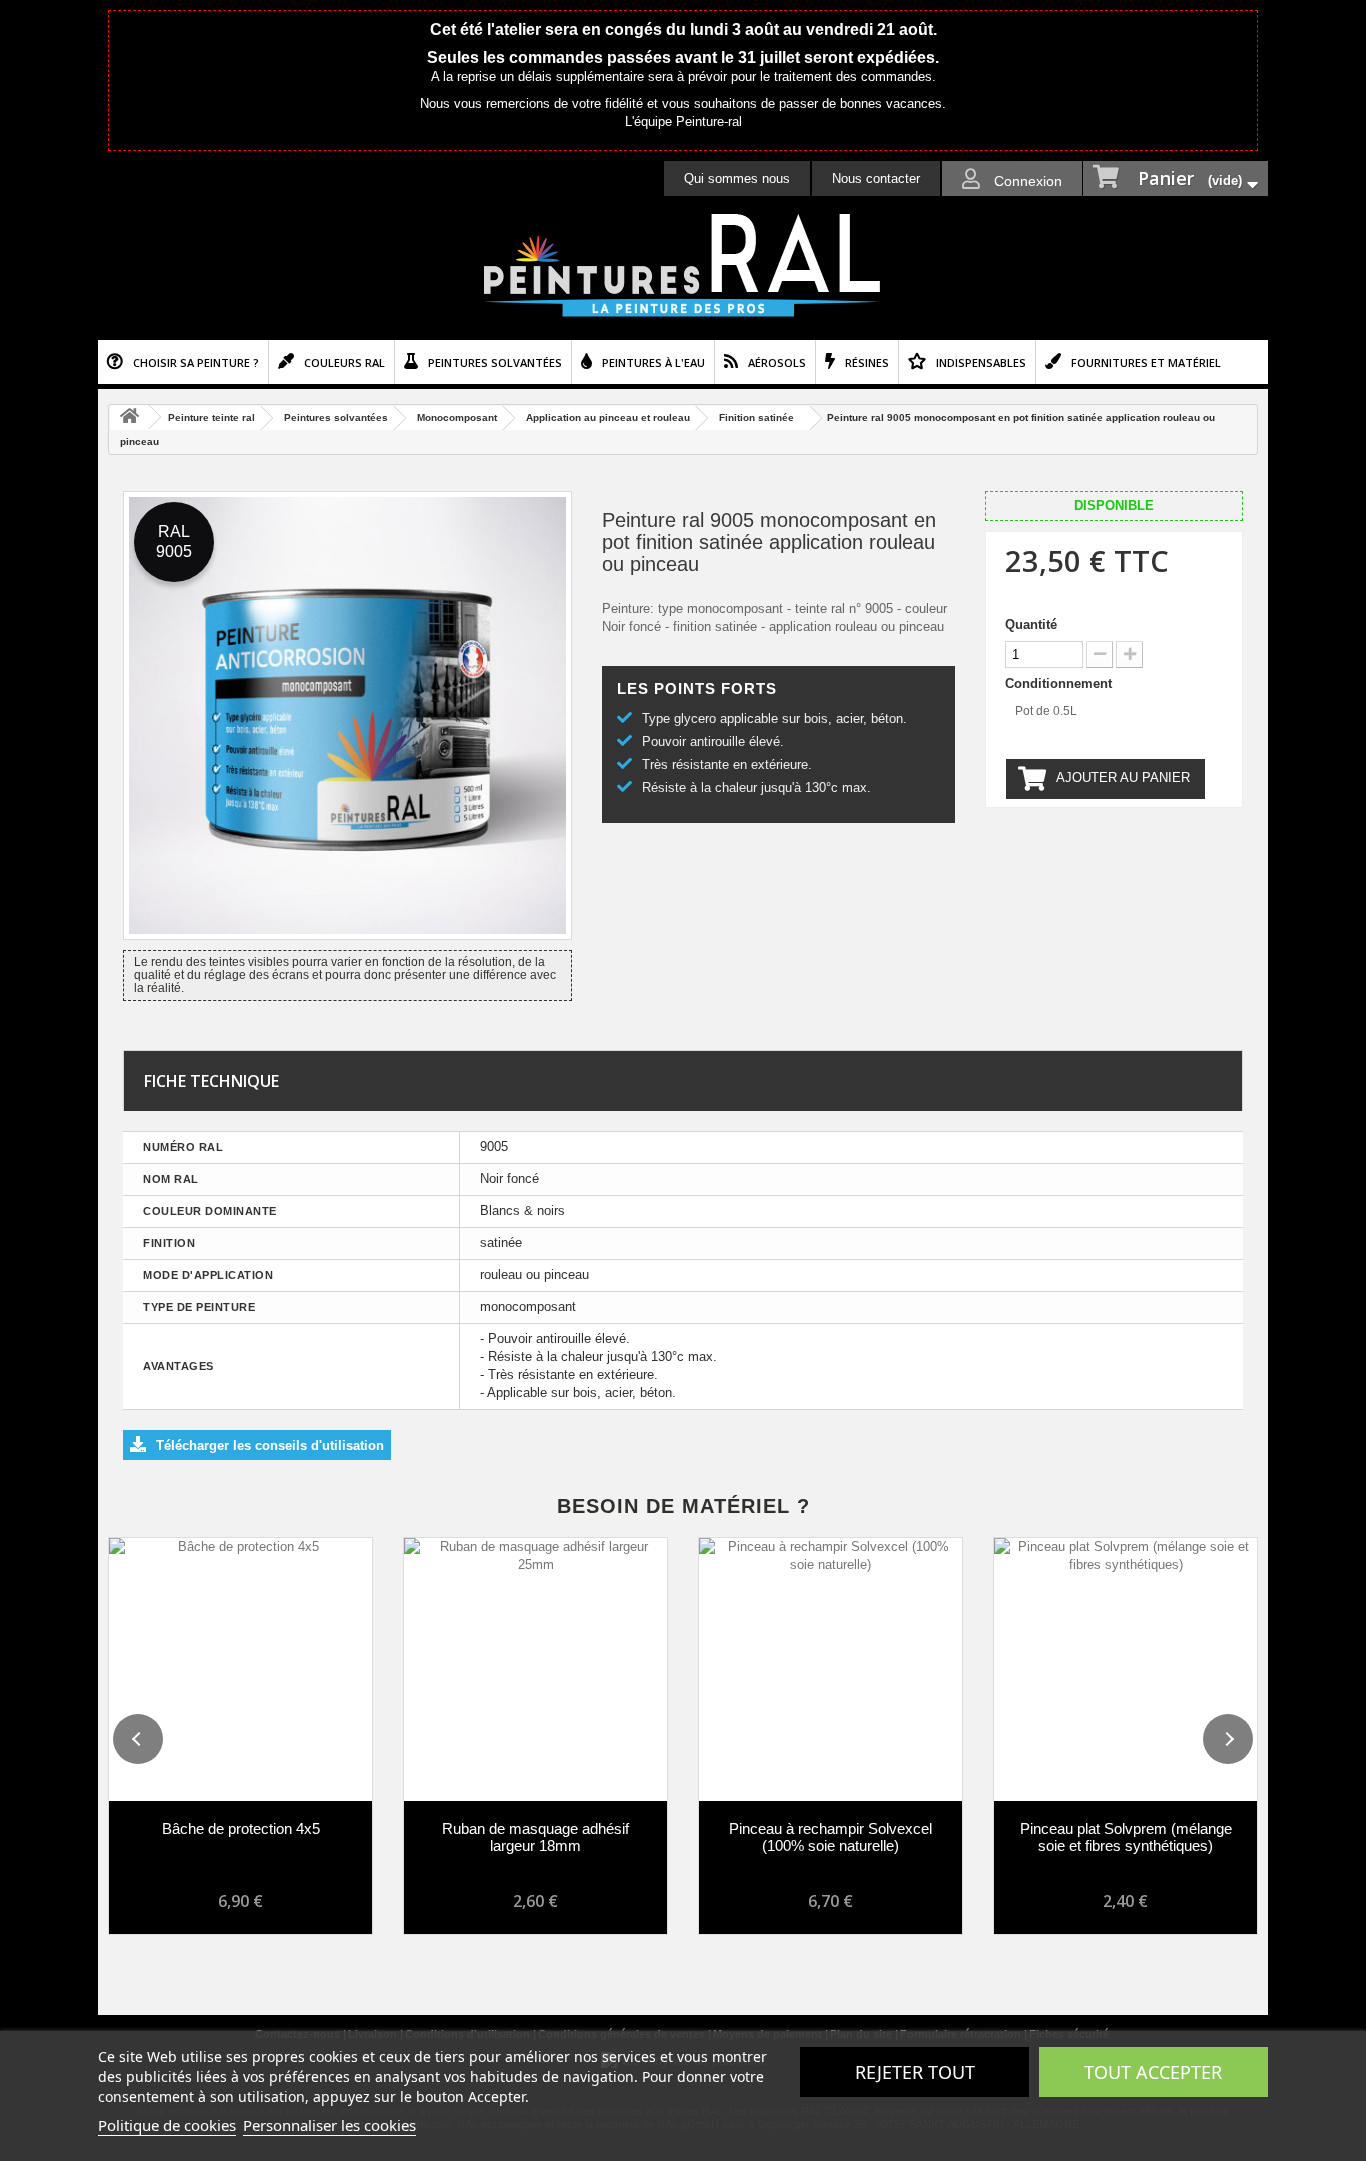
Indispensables (981, 362)
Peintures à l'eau (653, 362)
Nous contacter (876, 178)
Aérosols (777, 362)
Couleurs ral (344, 362)
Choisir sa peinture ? (196, 362)
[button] (138, 1739)
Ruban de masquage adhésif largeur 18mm (535, 1837)
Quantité (1031, 624)
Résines (867, 362)
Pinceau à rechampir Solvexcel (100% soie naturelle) (830, 1837)
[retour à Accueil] (129, 417)
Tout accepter (1153, 2072)
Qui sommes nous (737, 178)
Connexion (1026, 181)
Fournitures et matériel (1146, 362)
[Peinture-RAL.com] (683, 266)
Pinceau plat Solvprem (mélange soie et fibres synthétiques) (1126, 1837)
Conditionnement (1060, 683)
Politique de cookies (167, 2125)
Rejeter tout (915, 2072)
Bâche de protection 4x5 (241, 1828)
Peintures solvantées (495, 362)
